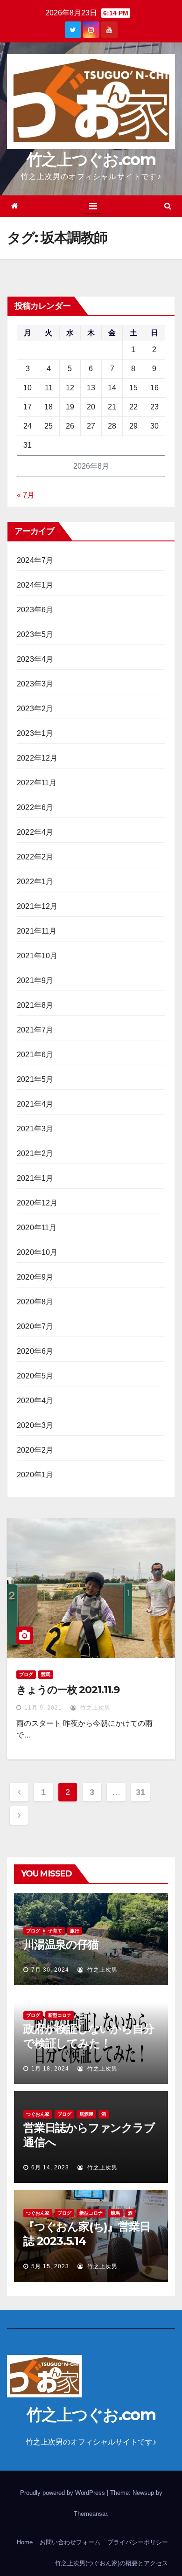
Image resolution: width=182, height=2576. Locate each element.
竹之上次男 (94, 1708)
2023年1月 (35, 733)
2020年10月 (37, 1252)
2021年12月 (37, 906)
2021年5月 (35, 1079)
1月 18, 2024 (50, 2069)
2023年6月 (35, 610)
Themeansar (90, 2514)
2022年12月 (37, 758)
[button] (168, 206)
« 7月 (26, 495)
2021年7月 (35, 1030)
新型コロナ (60, 2015)
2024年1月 (35, 585)
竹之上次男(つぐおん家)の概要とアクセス (112, 2563)
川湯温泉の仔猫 (61, 1944)
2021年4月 (35, 1104)
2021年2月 (35, 1153)
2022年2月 (35, 857)
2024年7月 (35, 560)
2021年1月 (35, 1178)
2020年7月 (35, 1326)
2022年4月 (35, 832)
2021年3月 (35, 1129)
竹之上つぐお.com (91, 159)
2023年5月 (35, 634)
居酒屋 (86, 2114)
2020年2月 (35, 1450)
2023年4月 (35, 659)
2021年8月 (35, 1005)
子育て (55, 1931)
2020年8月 (35, 1302)
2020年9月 (35, 1277)
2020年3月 (35, 1425)
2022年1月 (35, 882)
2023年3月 (35, 684)
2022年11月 (37, 783)
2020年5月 (35, 1376)
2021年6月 (35, 1055)
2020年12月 (37, 1203)
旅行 (75, 1931)
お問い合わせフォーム (70, 2542)
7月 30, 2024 (50, 1970)
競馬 (46, 1674)
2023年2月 (35, 709)
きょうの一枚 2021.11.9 (68, 1690)
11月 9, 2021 (43, 1708)
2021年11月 (37, 931)
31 (140, 1792)
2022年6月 (35, 807)
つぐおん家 (38, 2114)
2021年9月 (35, 980)
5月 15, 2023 (50, 2266)
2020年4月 (35, 1401)
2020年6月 (35, 1351)
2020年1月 (35, 1475)
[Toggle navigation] (93, 206)
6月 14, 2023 (50, 2167)
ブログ (26, 1674)
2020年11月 (37, 1228)
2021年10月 (37, 956)
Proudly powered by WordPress (63, 2493)
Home (25, 2542)
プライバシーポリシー (138, 2542)
